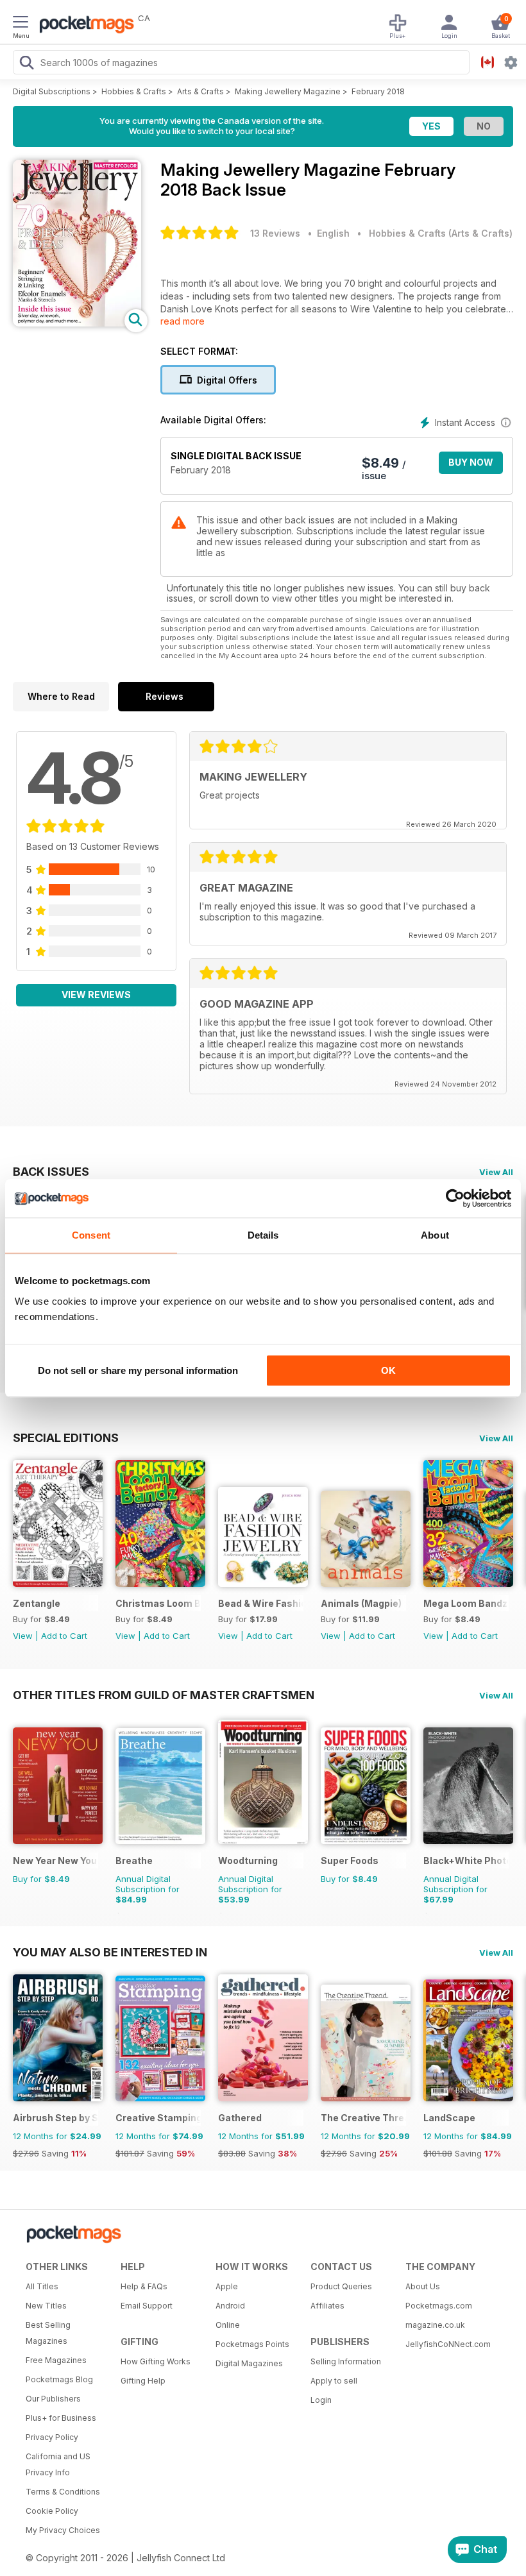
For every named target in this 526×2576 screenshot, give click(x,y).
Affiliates (327, 2306)
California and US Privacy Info (58, 2464)
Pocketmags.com (439, 2306)
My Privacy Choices (63, 2530)
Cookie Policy (52, 2511)
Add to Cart (64, 1636)
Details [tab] (263, 1235)
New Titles (46, 2306)
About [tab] (435, 1235)
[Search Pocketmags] (26, 64)
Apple (227, 2286)
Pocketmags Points (252, 2344)
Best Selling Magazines (48, 2333)
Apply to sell (334, 2381)
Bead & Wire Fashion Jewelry (261, 1603)
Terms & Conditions (63, 2492)
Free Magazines (56, 2360)
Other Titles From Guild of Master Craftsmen (164, 1695)
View (23, 1636)
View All (496, 1172)
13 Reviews (275, 233)
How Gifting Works (156, 2361)
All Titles (42, 2286)
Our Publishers (53, 2399)
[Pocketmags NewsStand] (83, 26)
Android (230, 2306)
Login (321, 2400)
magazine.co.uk (435, 2325)
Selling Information (346, 2361)
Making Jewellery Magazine (288, 91)
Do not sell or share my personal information (138, 1370)
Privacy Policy (52, 2437)
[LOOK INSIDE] (77, 323)
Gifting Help (143, 2381)
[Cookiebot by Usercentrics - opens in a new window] (455, 1198)
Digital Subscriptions (52, 91)
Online (228, 2325)
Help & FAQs (144, 2286)
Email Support (147, 2306)
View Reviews (96, 995)
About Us (423, 2286)
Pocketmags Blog (59, 2379)
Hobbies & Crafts (134, 91)
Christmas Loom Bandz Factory (158, 1603)
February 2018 (378, 91)
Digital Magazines (249, 2363)
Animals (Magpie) (361, 1603)
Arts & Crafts (200, 91)
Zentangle (37, 1603)
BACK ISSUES (51, 1171)
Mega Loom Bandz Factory (466, 1603)
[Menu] (21, 24)
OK (388, 1370)
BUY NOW (471, 462)
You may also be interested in (110, 1952)
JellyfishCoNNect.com (448, 2344)
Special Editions (66, 1437)
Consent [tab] (91, 1235)
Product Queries (341, 2286)
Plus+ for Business (61, 2418)
